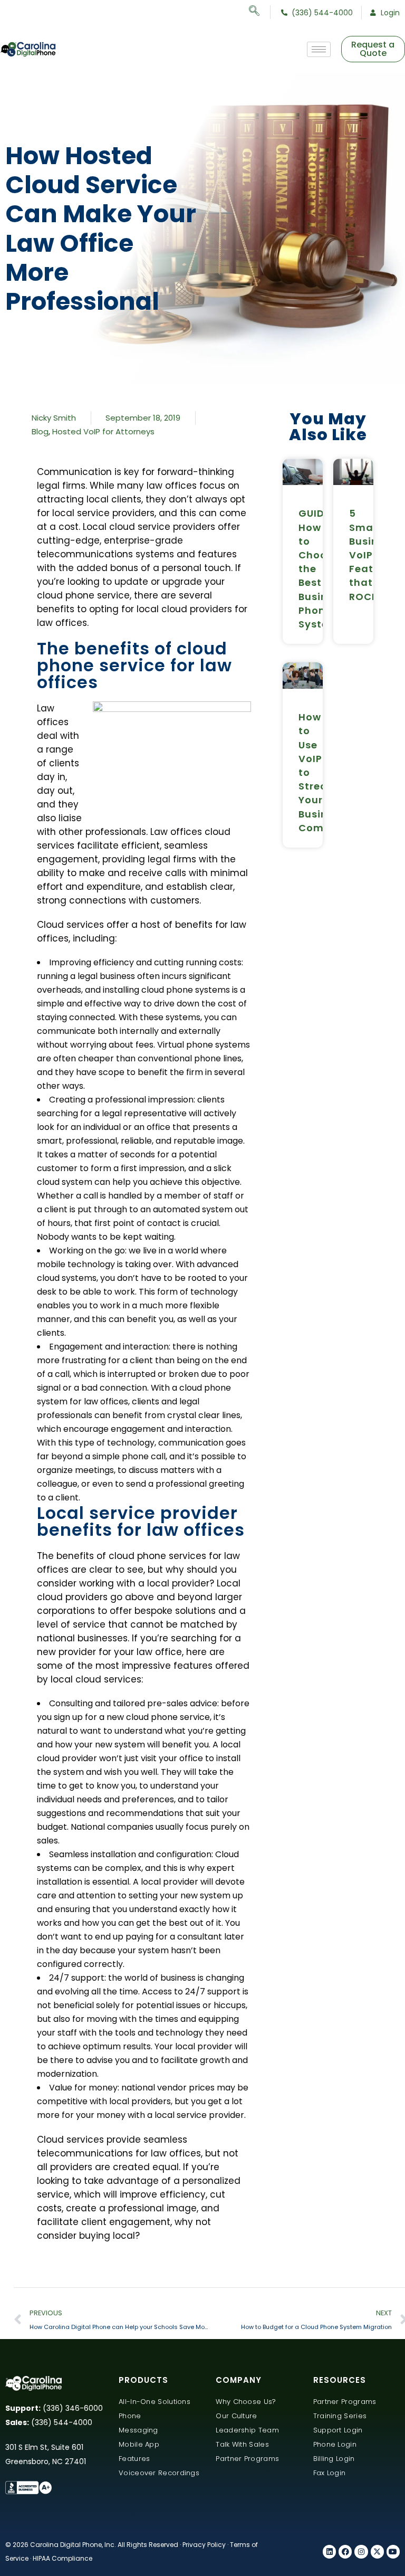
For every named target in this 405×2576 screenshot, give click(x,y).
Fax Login (330, 2473)
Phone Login (335, 2444)
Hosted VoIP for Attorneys (103, 431)
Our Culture (236, 2416)
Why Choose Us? (246, 2402)
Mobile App (139, 2444)
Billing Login (334, 2459)
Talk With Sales (242, 2444)
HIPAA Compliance (62, 2558)
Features (134, 2459)
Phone (130, 2416)
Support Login (338, 2430)
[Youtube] (393, 2551)
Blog (40, 431)
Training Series (340, 2416)
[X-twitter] (377, 2551)
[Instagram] (361, 2551)
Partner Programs (247, 2459)
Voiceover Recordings (159, 2473)
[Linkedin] (329, 2551)
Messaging (138, 2430)
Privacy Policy (204, 2545)
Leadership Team (247, 2430)
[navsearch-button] (260, 12)
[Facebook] (345, 2551)
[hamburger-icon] (319, 49)
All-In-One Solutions (155, 2402)
